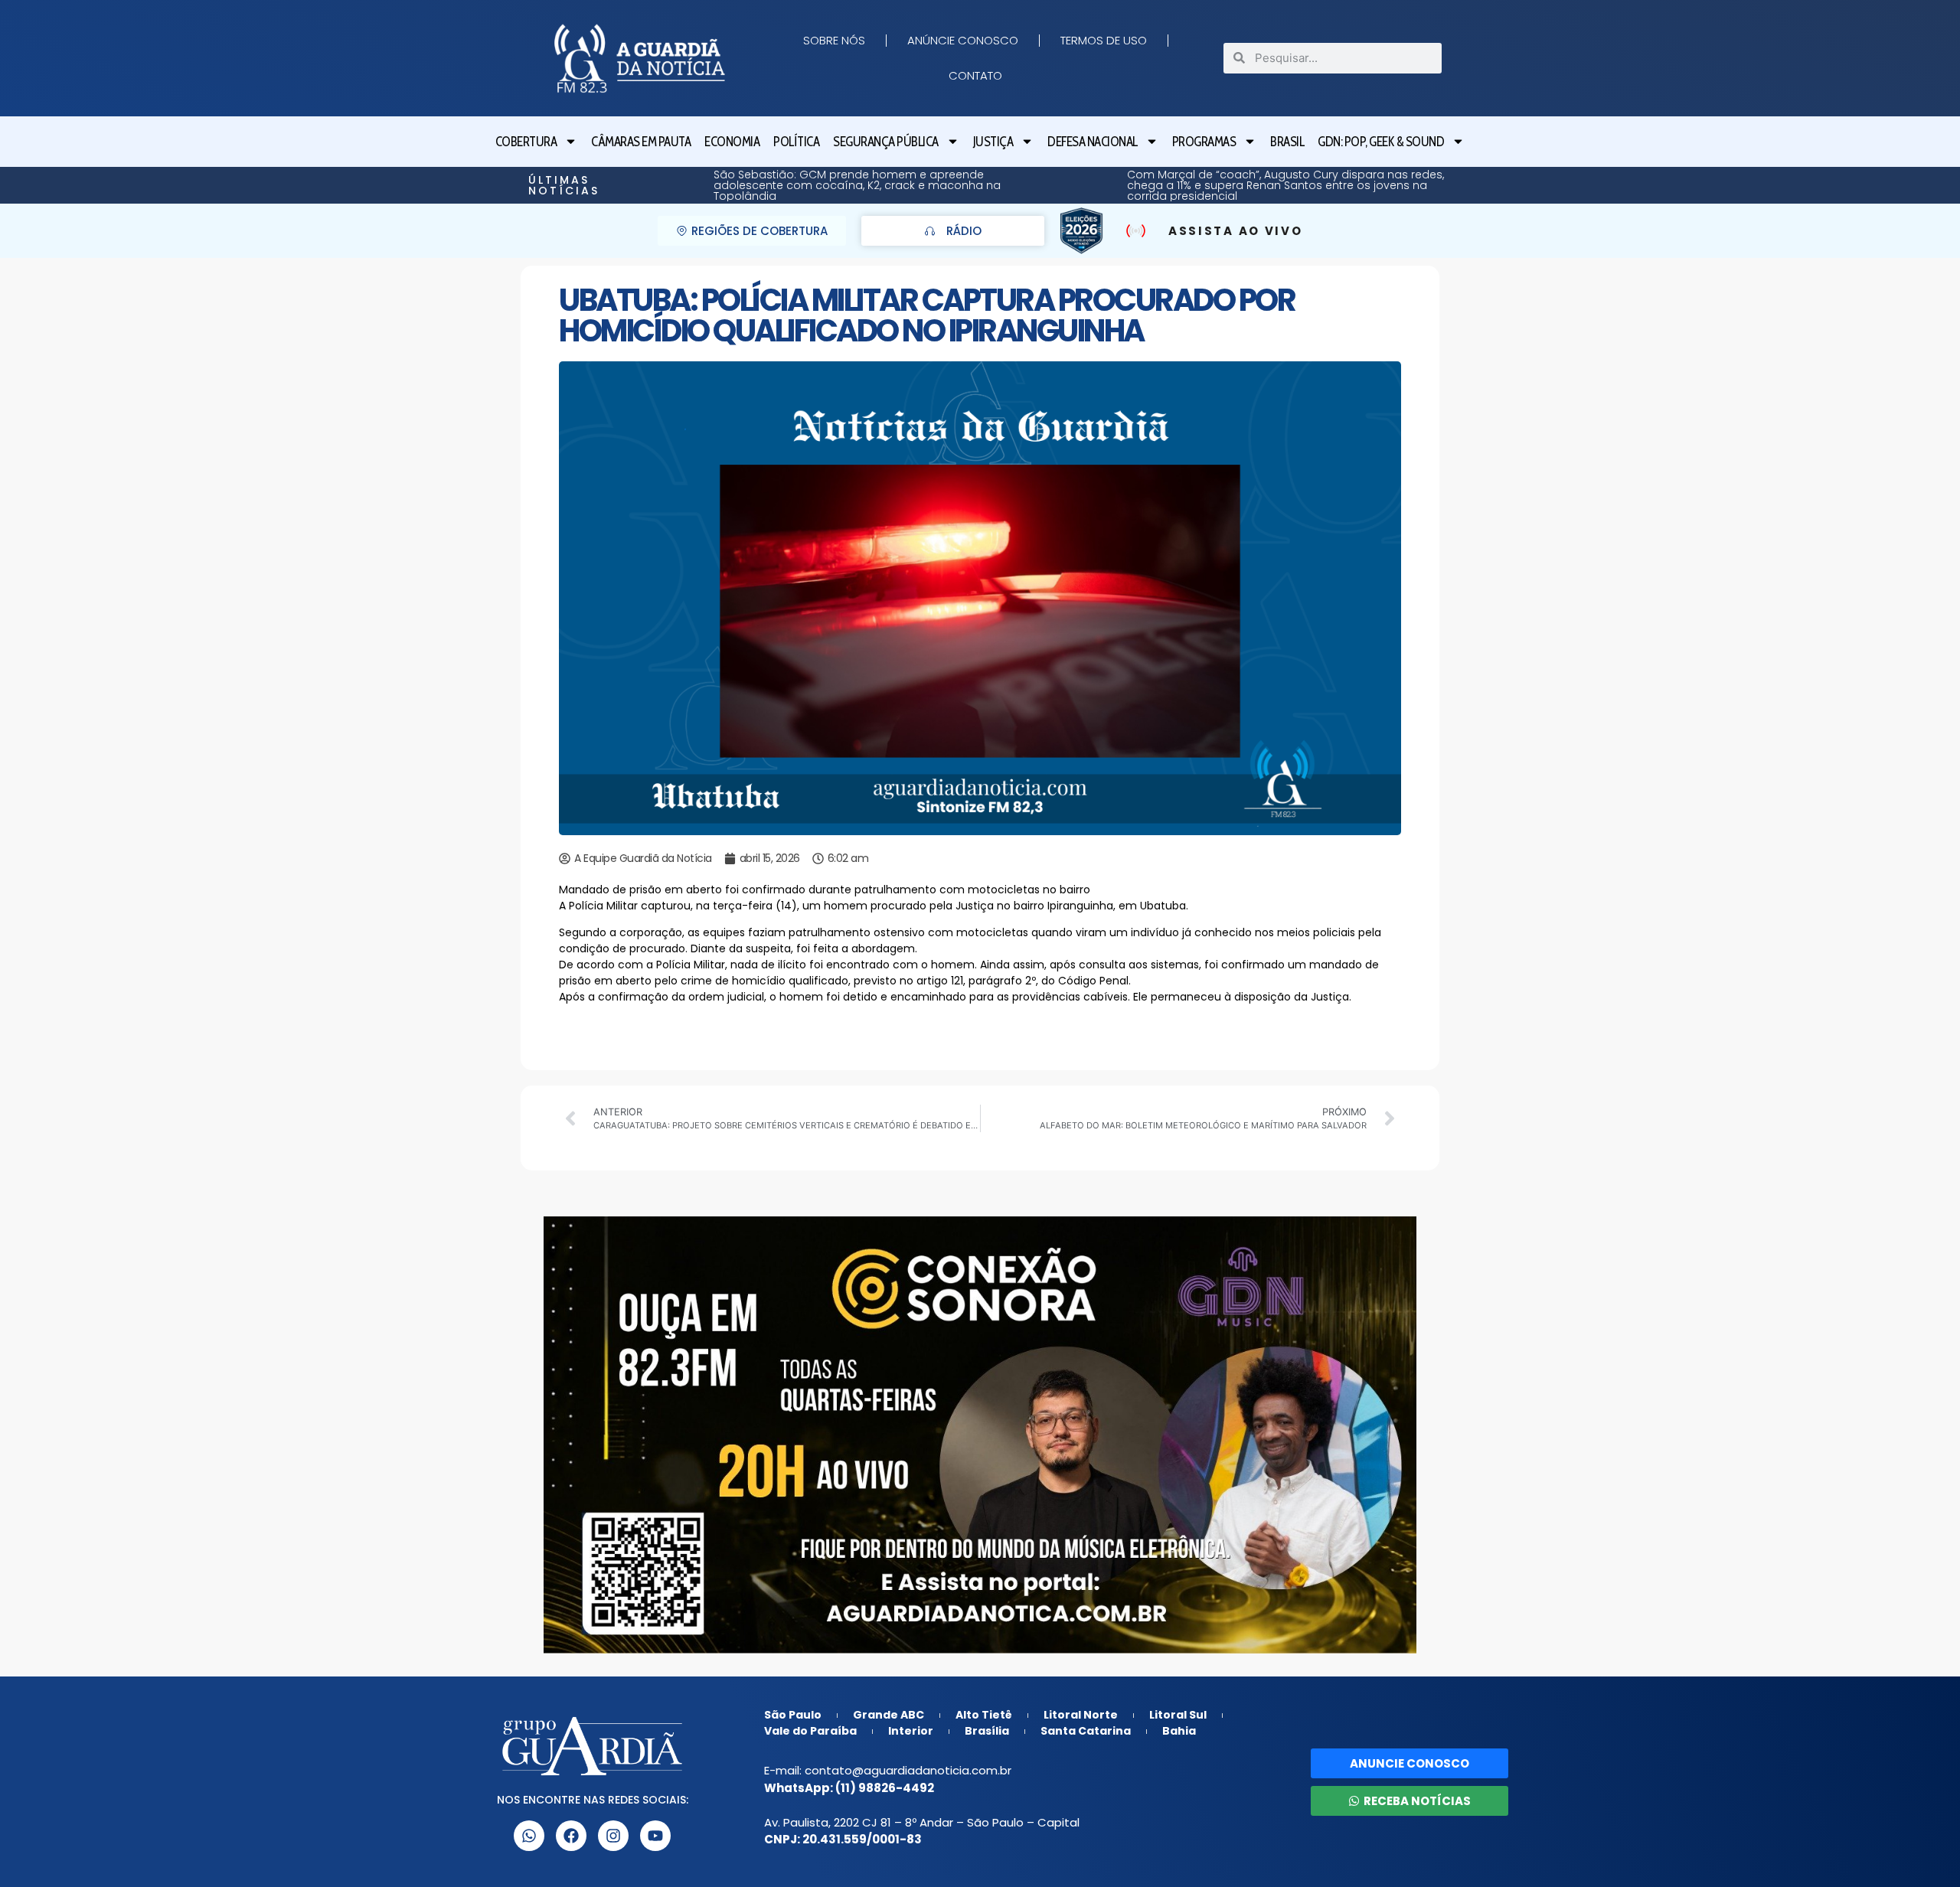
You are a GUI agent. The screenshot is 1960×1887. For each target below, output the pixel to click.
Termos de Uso (1104, 40)
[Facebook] (571, 1836)
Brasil (1287, 142)
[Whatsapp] (529, 1836)
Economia (732, 142)
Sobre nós (834, 40)
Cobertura (526, 142)
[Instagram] (613, 1836)
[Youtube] (655, 1836)
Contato (975, 75)
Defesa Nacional (1093, 142)
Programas (1204, 142)
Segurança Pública (886, 142)
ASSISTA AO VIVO (1236, 231)
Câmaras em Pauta (641, 142)
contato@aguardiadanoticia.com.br (908, 1770)
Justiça (993, 142)
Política (796, 142)
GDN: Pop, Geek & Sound (1381, 142)
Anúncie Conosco (963, 40)
